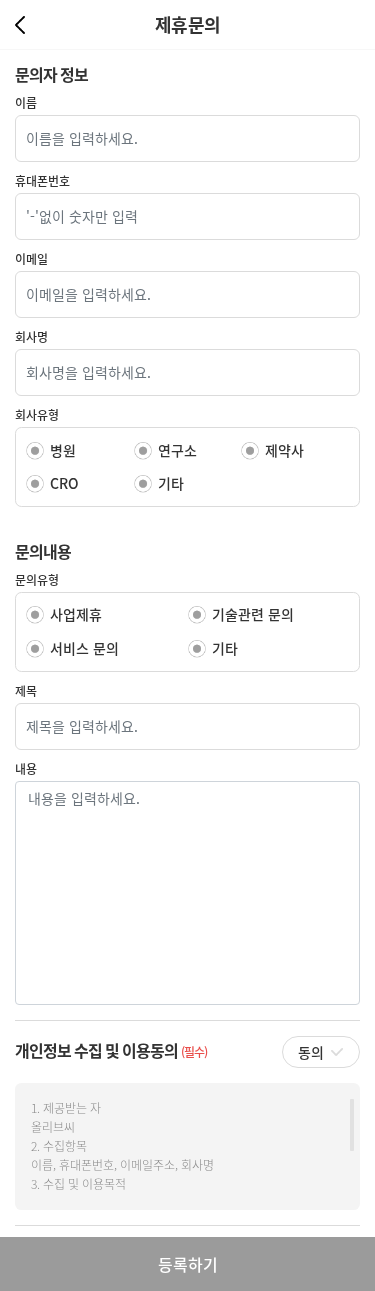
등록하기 (188, 1264)
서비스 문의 (84, 648)
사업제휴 (76, 614)
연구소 (177, 450)
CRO (64, 483)
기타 (171, 483)
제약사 (284, 450)
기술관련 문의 (253, 614)
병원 (63, 450)
